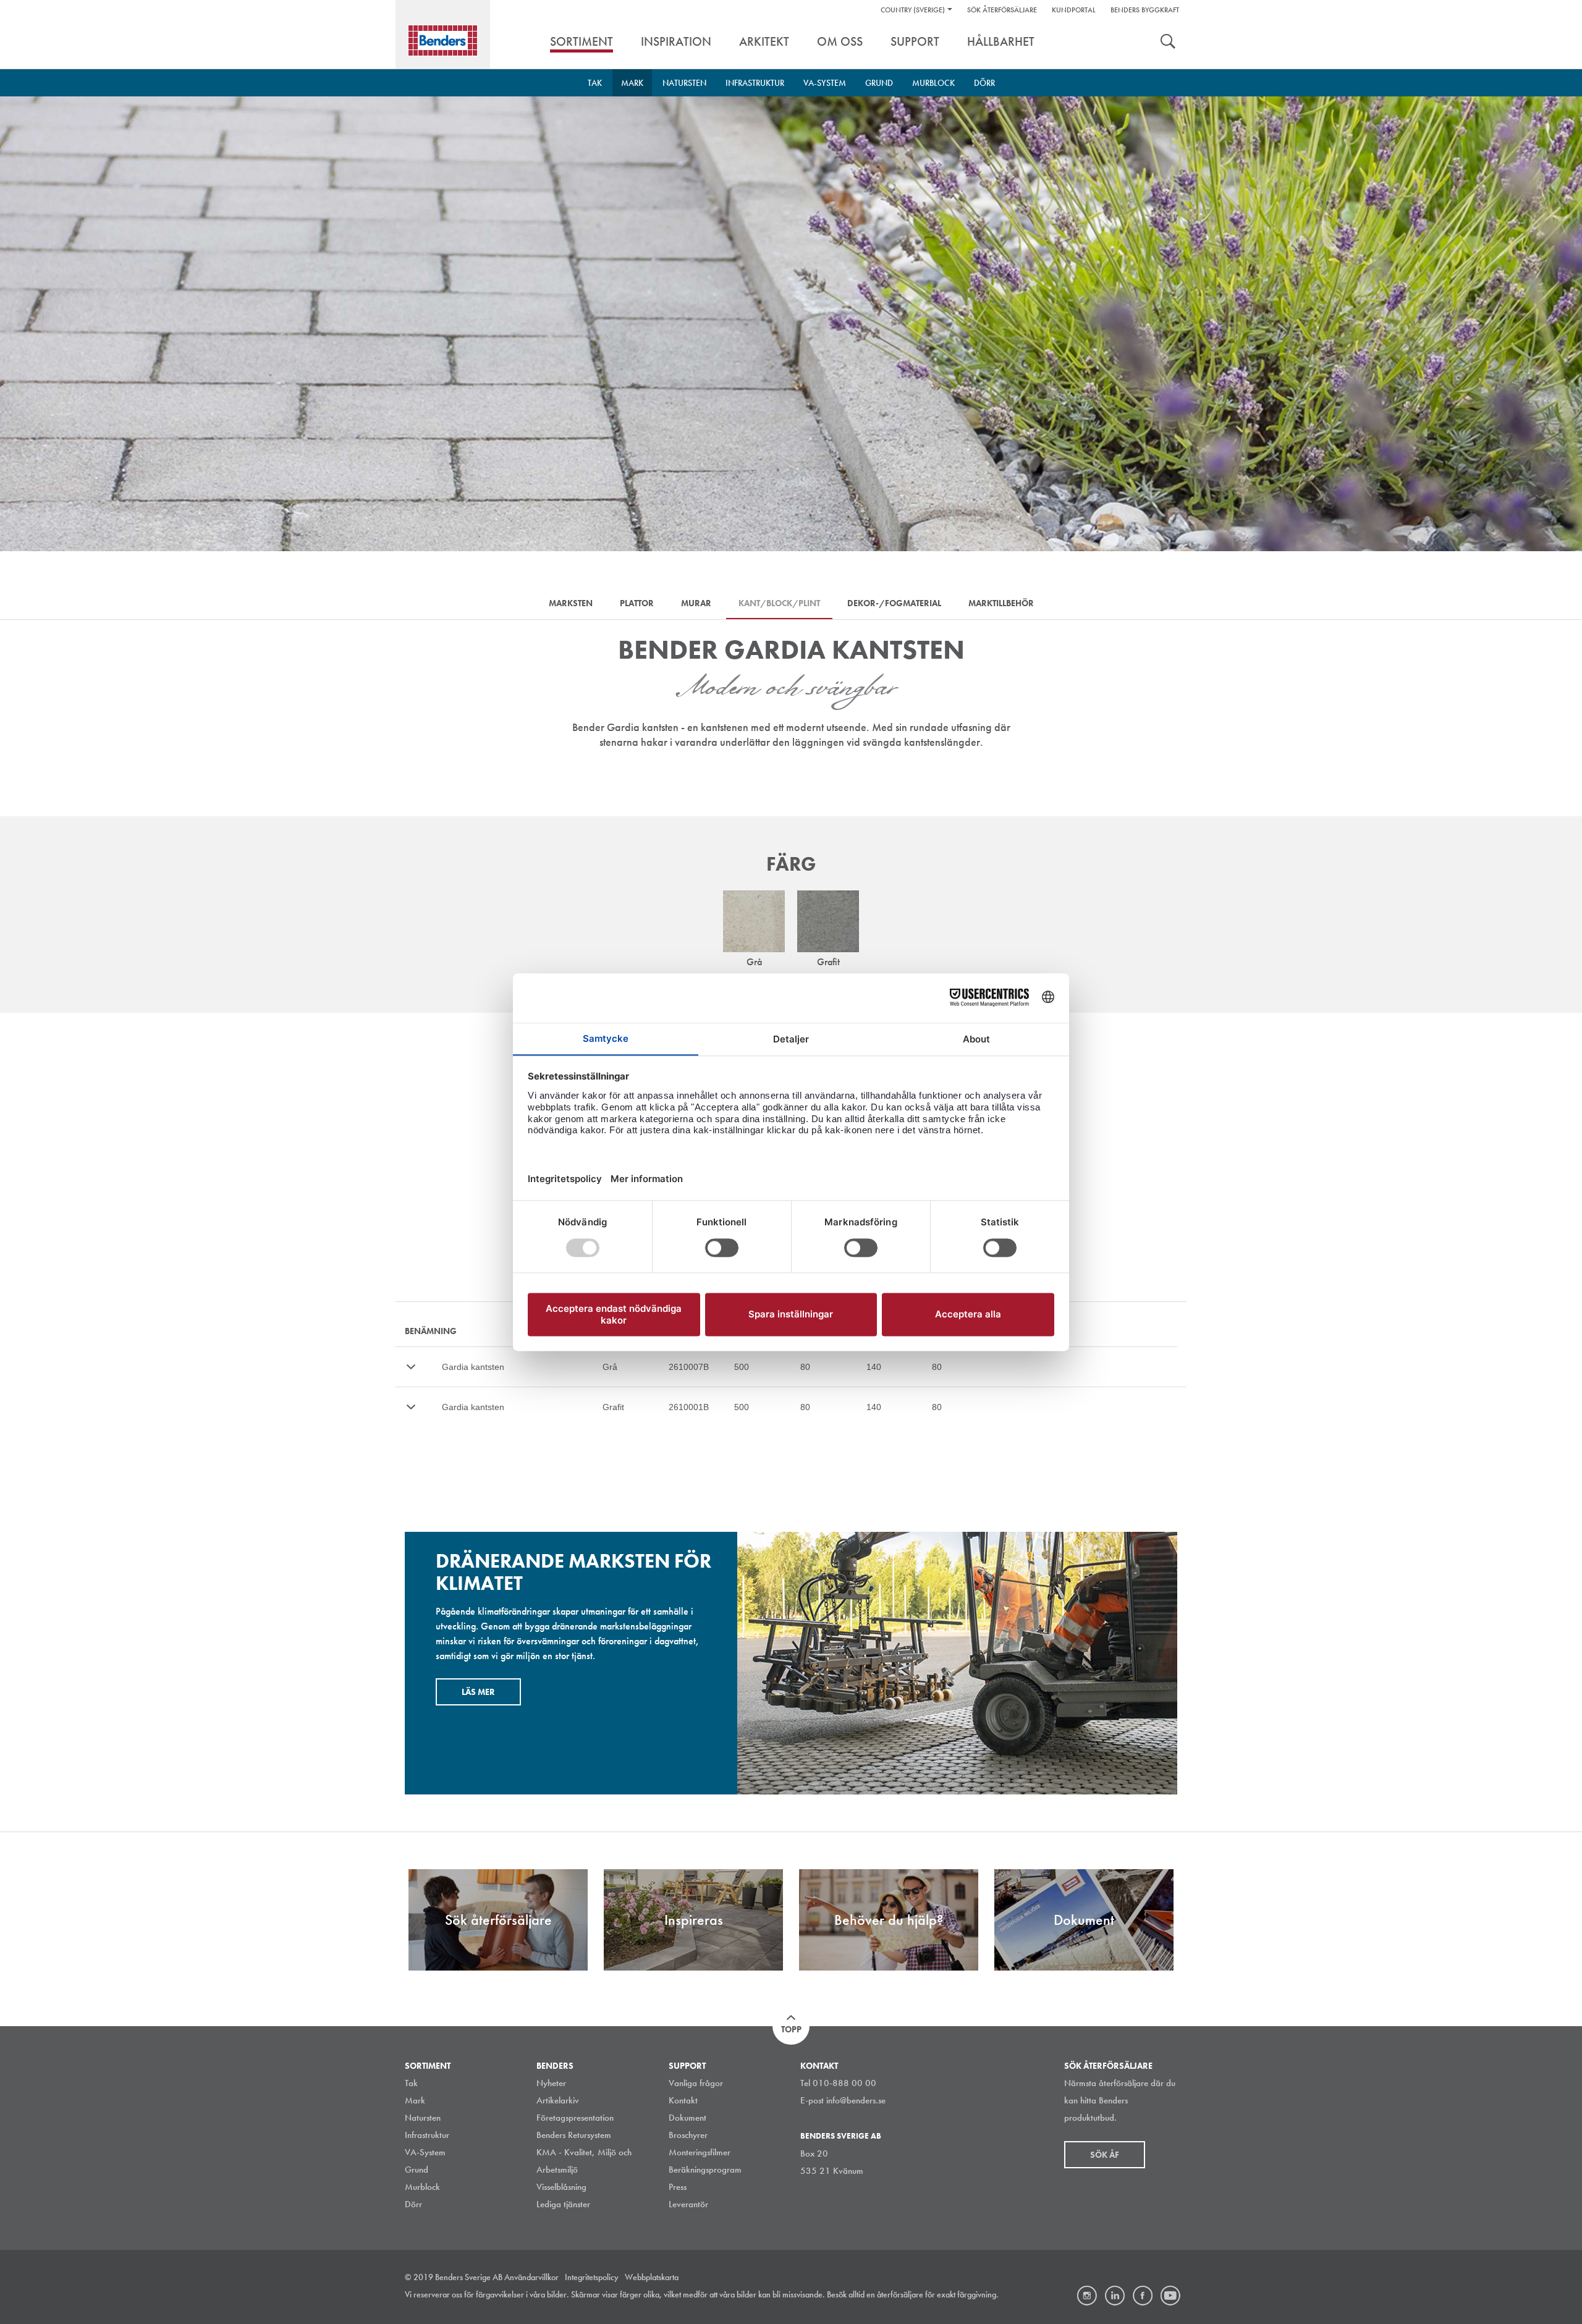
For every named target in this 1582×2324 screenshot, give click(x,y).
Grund (879, 83)
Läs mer (478, 1692)
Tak (595, 83)
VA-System (825, 83)
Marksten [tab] (571, 603)
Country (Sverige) (913, 10)
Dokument (687, 2118)
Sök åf (1105, 2155)
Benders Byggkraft (1145, 10)
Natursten (684, 83)
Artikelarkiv (558, 2100)
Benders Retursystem (574, 2135)
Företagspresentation (575, 2118)
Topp (791, 2029)
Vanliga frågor (696, 2083)
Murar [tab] (696, 603)
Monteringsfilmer (700, 2152)
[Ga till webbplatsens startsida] (443, 40)
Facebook (1143, 2296)
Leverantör (688, 2204)
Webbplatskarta (652, 2277)
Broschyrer (688, 2135)
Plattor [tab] (637, 603)
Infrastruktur (755, 83)
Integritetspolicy (592, 2277)
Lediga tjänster (563, 2204)
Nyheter (551, 2083)
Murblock (933, 83)
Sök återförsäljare (1002, 10)
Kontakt (683, 2100)
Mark (632, 83)
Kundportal (1074, 10)
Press (678, 2187)
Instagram (1087, 2296)
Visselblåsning (561, 2187)
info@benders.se (856, 2100)
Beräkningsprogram (705, 2170)
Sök (1168, 43)
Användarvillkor (531, 2277)
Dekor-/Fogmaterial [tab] (894, 603)
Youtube (1170, 2296)
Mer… (411, 1367)
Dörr (984, 83)
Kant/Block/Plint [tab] (779, 603)
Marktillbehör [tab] (1001, 603)
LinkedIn (1115, 2296)
